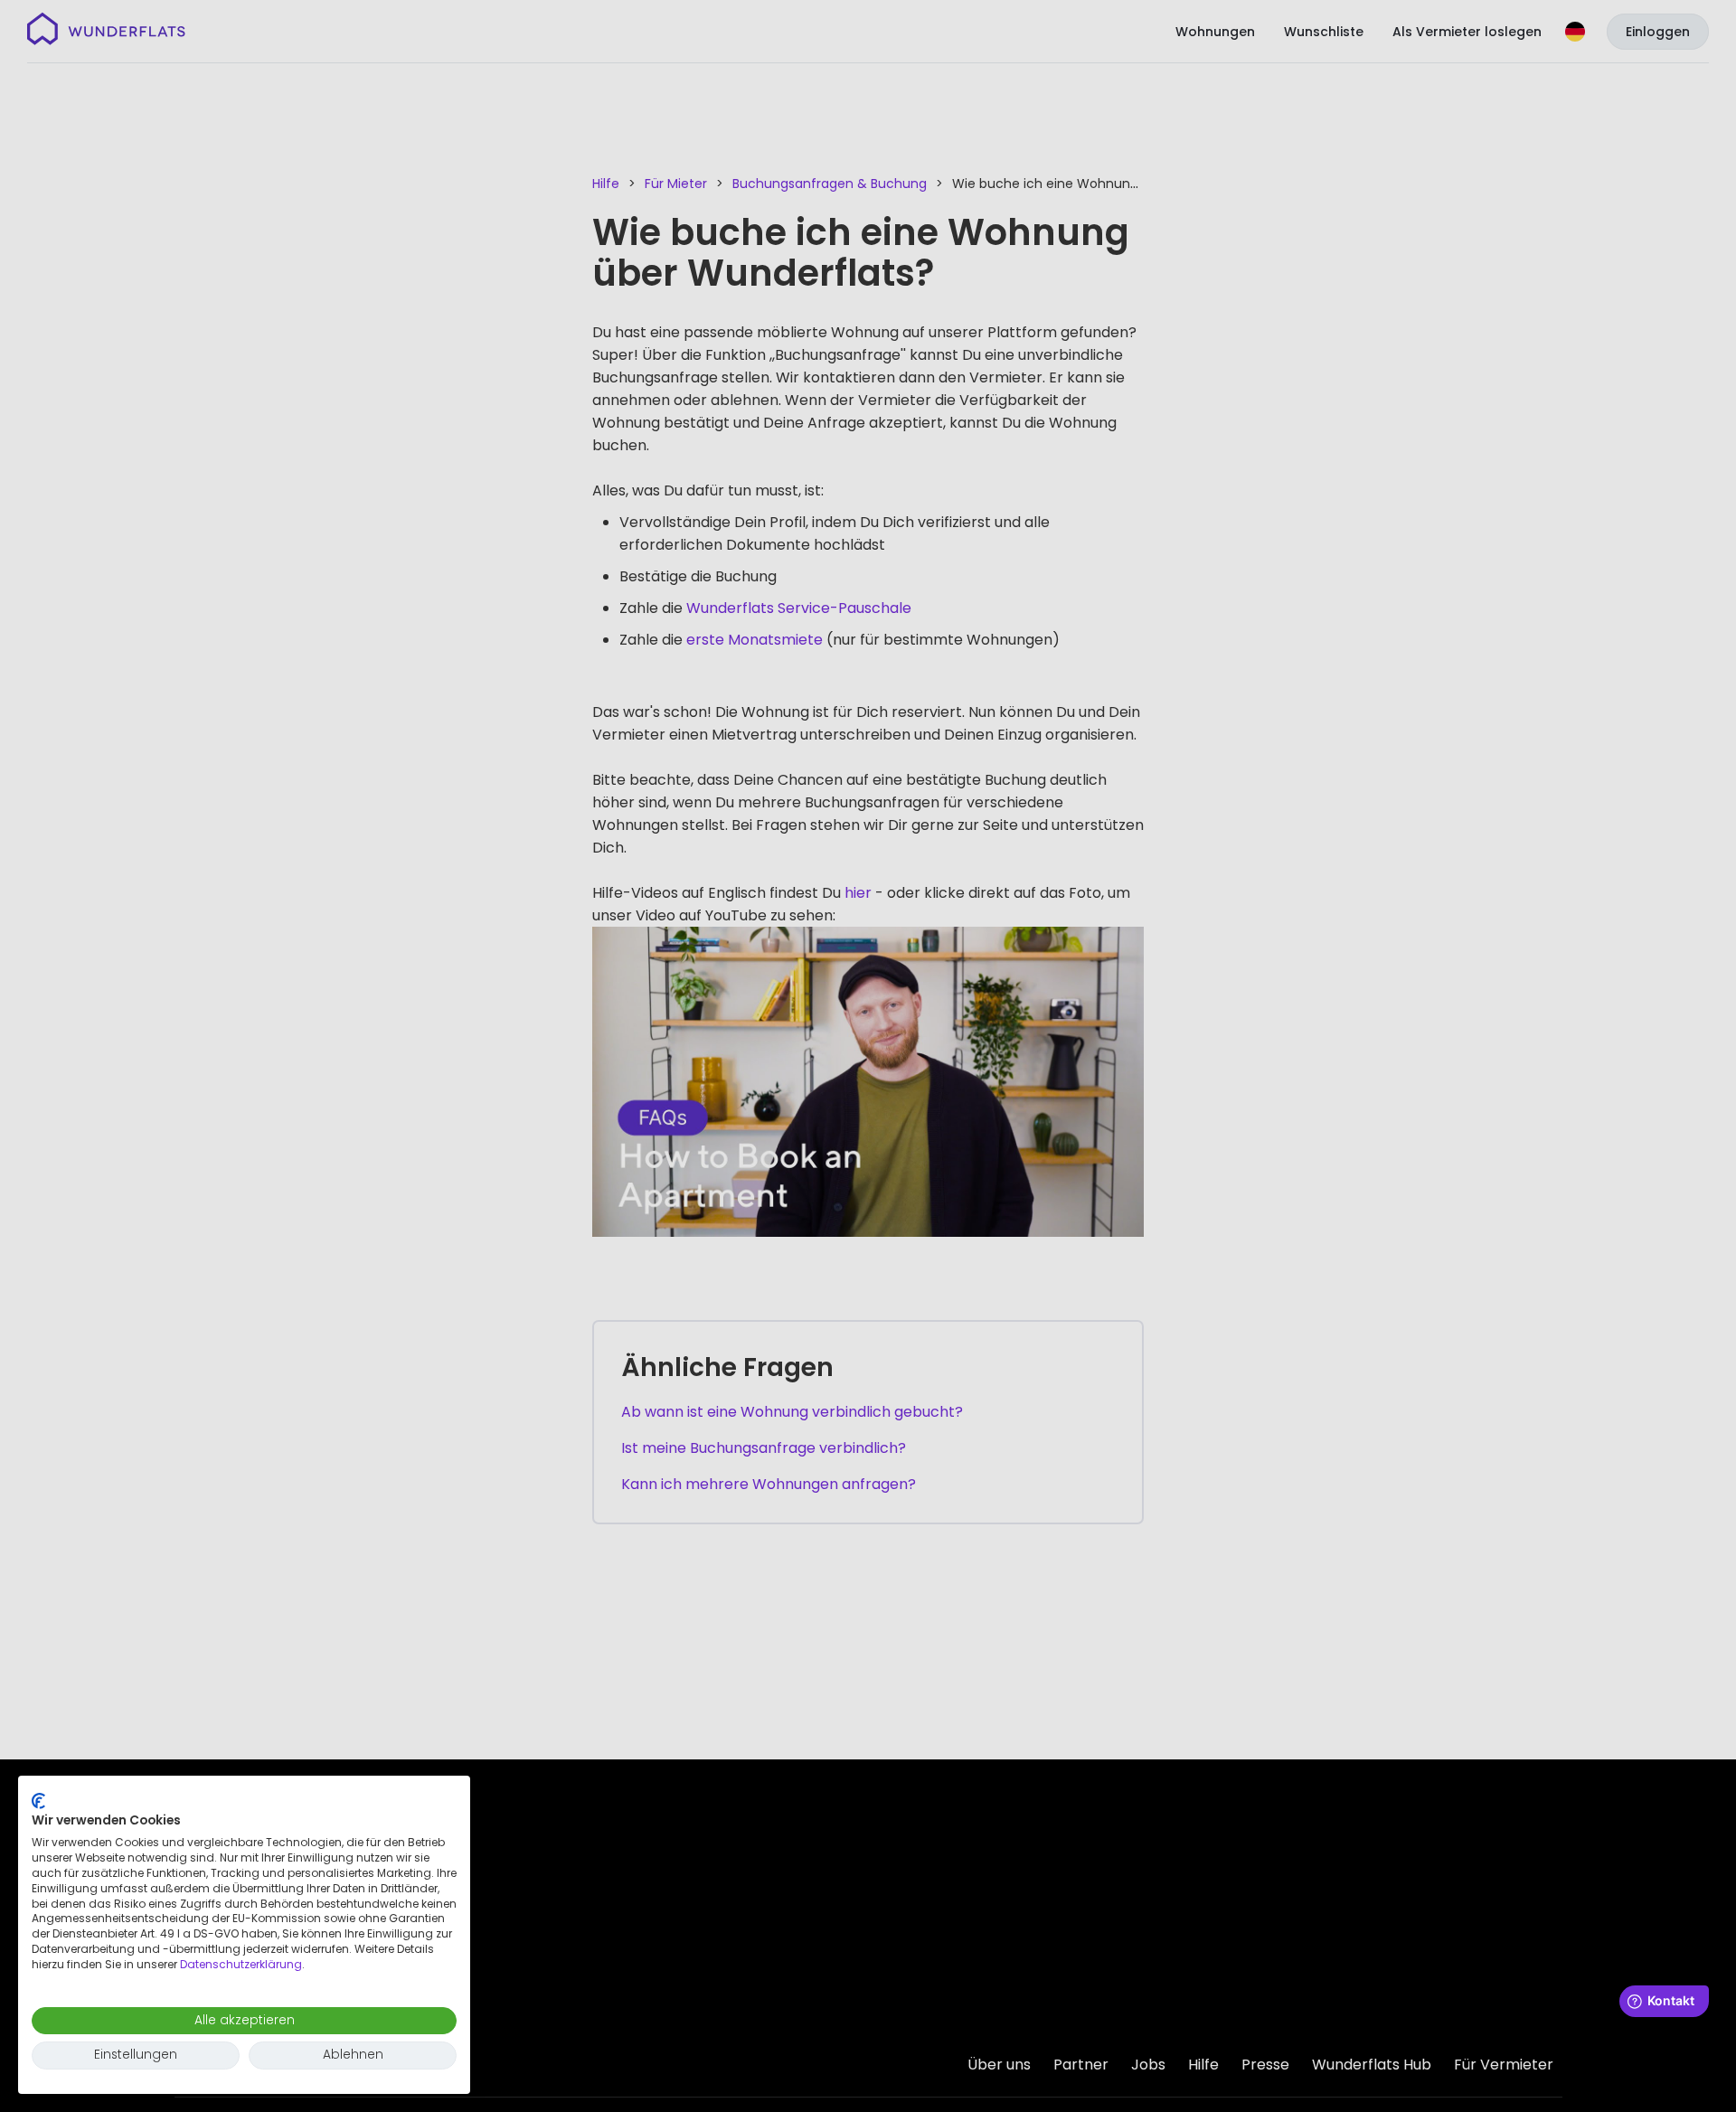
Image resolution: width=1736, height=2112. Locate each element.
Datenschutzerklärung (241, 1964)
